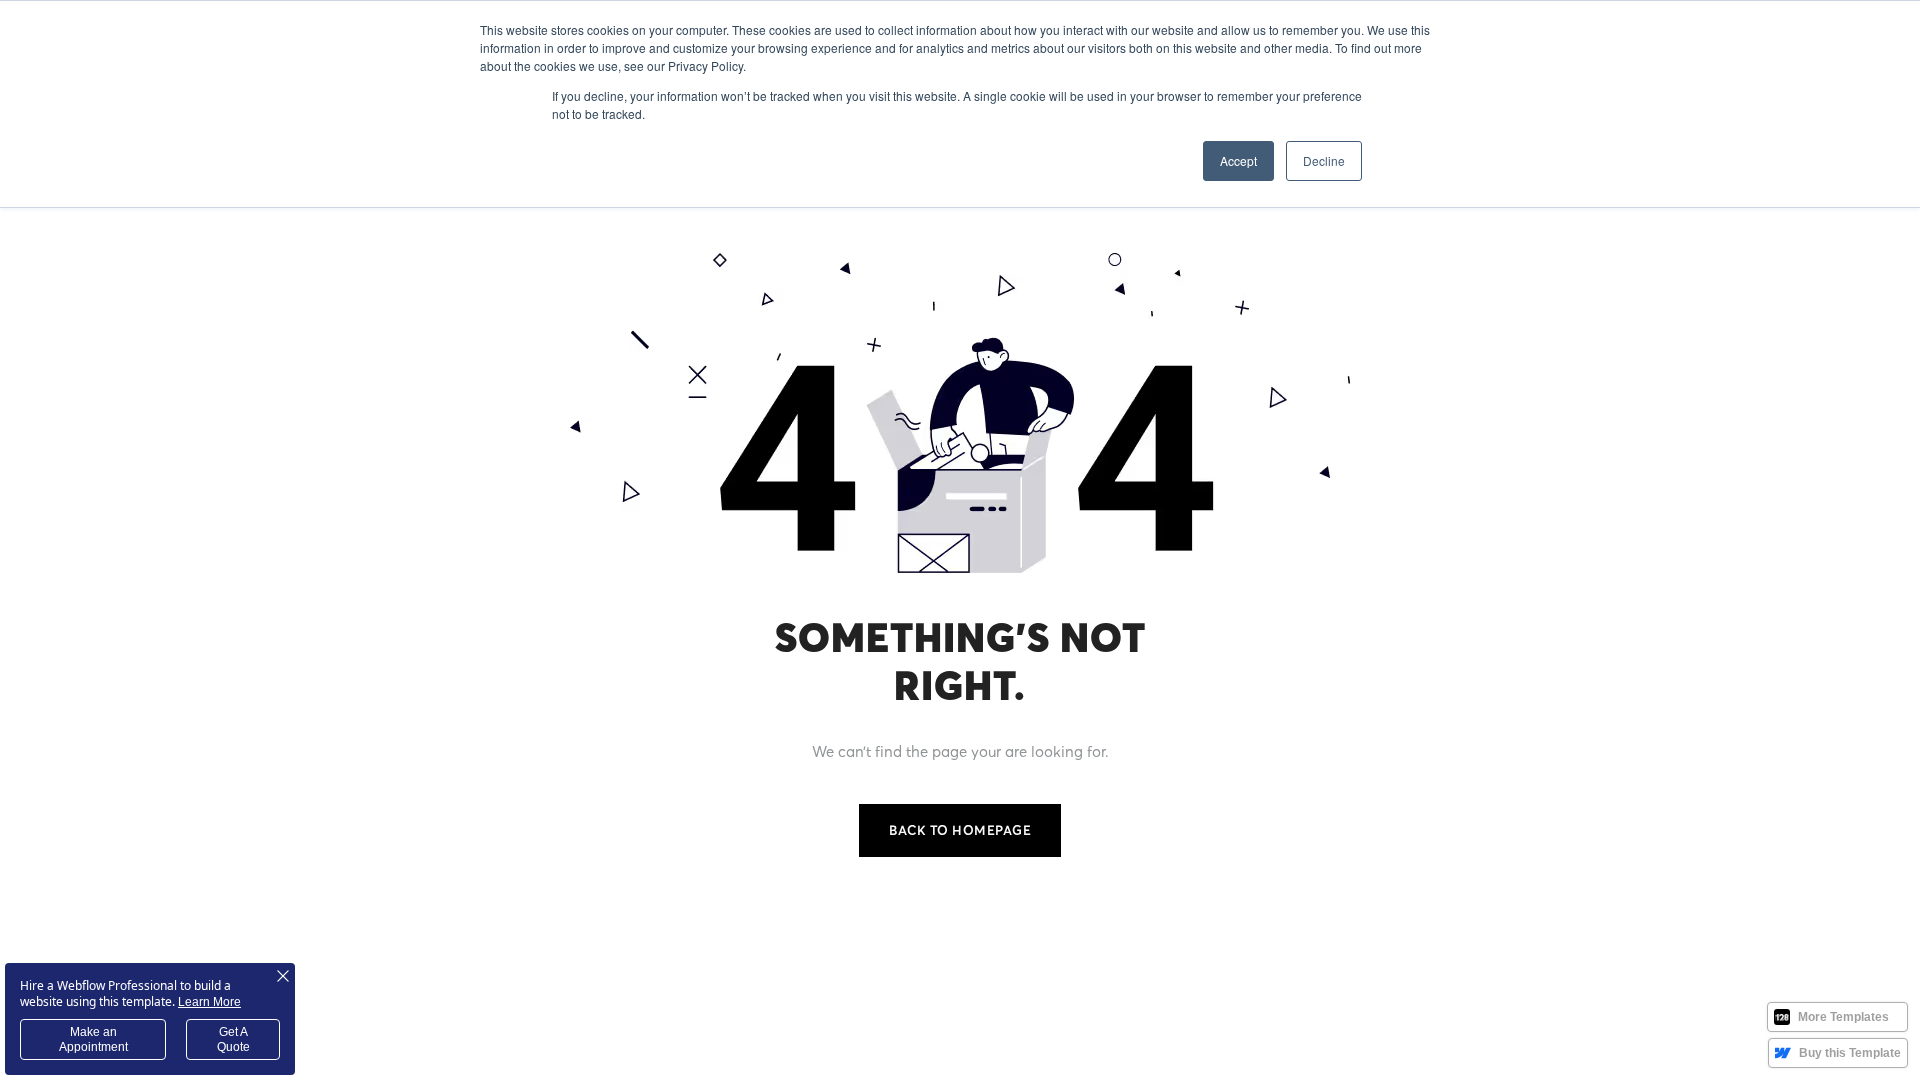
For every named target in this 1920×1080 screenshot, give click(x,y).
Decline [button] (1324, 160)
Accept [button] (1238, 160)
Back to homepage (960, 830)
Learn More (209, 1002)
